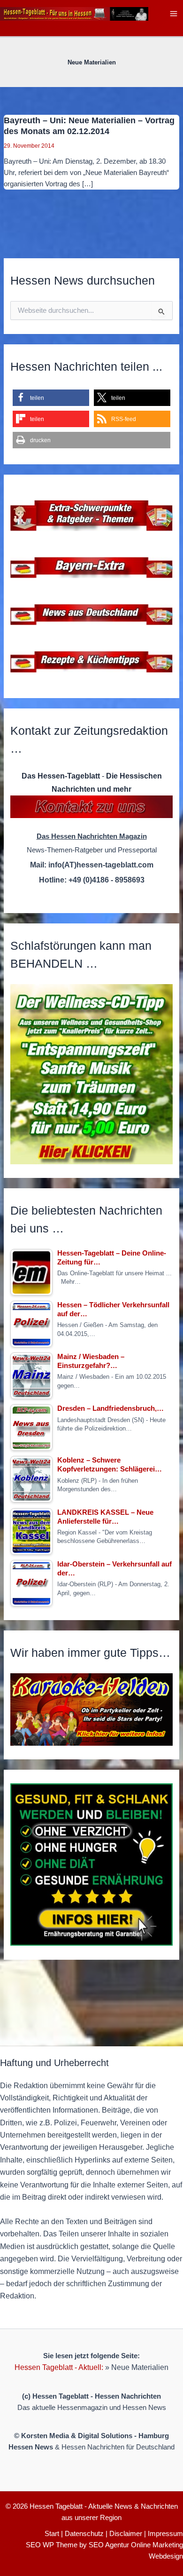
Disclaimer (126, 2534)
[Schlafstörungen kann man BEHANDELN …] (91, 1074)
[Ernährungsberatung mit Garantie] (91, 1864)
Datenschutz (84, 2534)
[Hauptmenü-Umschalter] (174, 14)
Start (52, 2534)
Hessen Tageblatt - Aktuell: (59, 2367)
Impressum (165, 2534)
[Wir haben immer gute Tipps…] (91, 1709)
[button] (51, 398)
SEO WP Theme (52, 2545)
